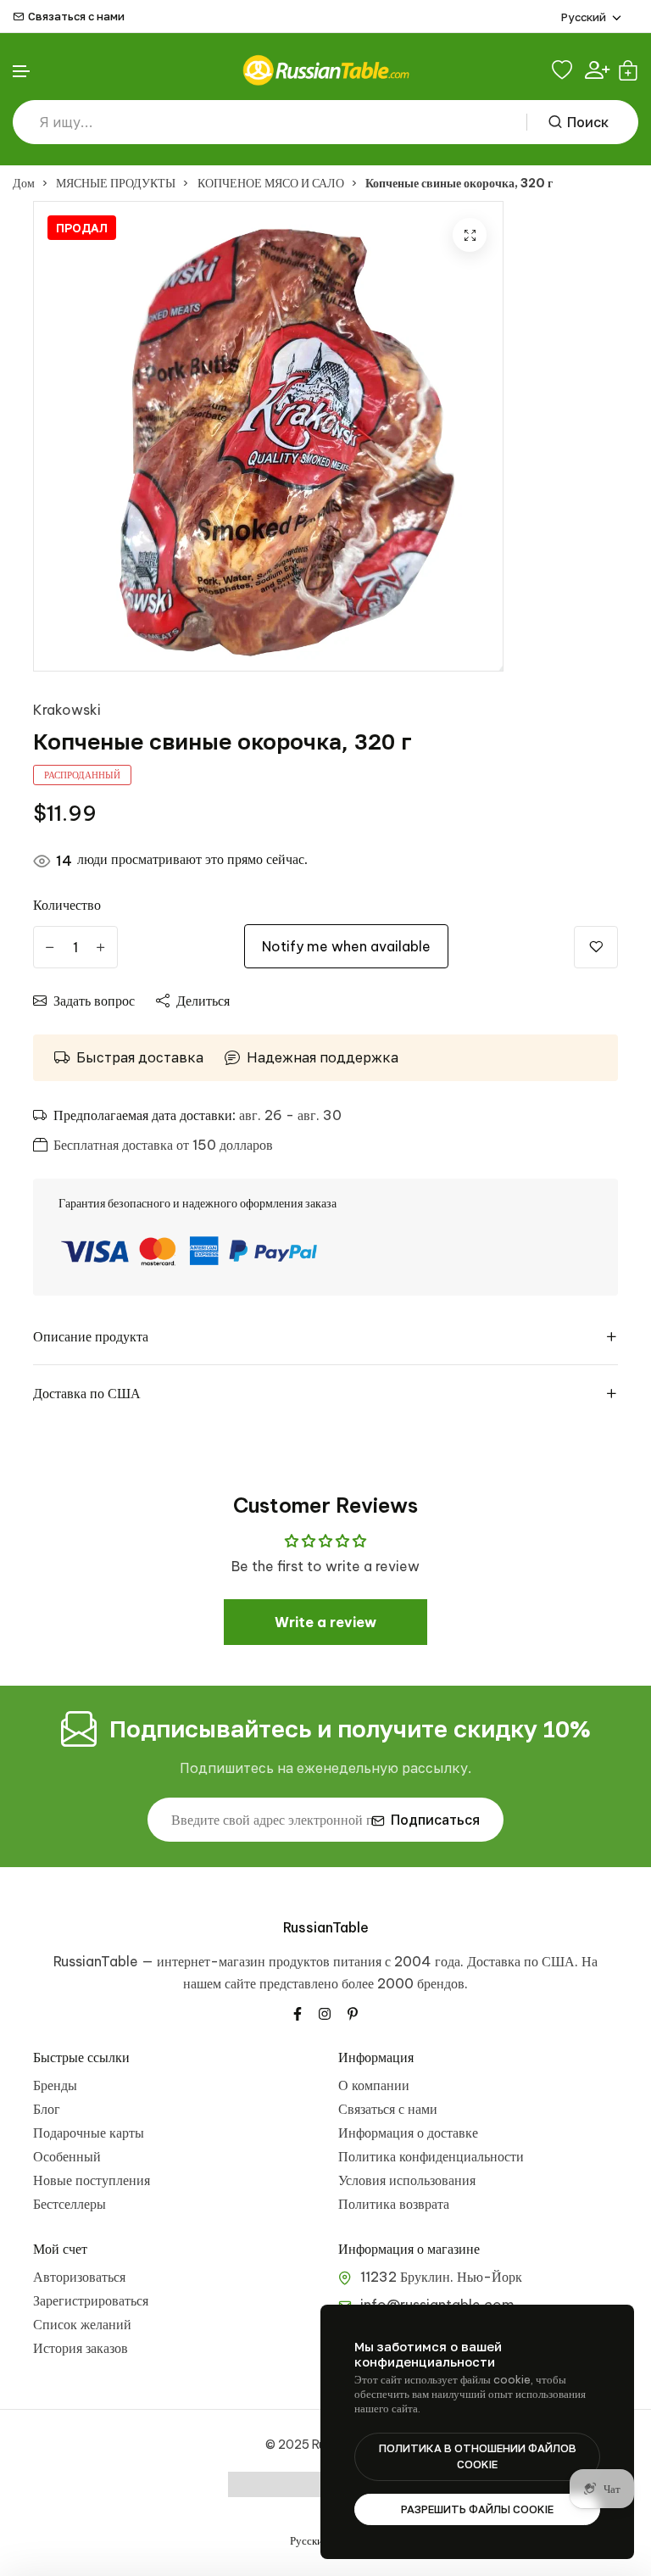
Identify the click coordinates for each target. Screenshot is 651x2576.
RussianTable (326, 1927)
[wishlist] (564, 70)
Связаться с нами (76, 17)
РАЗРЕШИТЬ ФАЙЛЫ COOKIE (477, 2509)
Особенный (67, 2156)
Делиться (203, 1001)
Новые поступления (92, 2180)
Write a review (325, 1622)
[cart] (628, 70)
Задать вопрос (94, 1001)
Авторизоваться (79, 2277)
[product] (470, 235)
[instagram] (325, 2012)
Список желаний (82, 2324)
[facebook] (298, 2012)
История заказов (81, 2348)
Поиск (588, 122)
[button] (22, 72)
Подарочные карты (89, 2133)
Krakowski (67, 710)
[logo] (325, 70)
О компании (374, 2085)
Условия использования (407, 2180)
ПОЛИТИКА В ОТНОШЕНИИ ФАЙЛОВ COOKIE (478, 2456)
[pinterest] (353, 2012)
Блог (47, 2109)
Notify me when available (346, 946)
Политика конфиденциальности (431, 2156)
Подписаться (435, 1820)
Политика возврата (394, 2204)
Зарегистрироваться (91, 2300)
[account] (597, 70)
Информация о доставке (408, 2133)
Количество (67, 905)
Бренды (55, 2085)
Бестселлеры (70, 2204)
